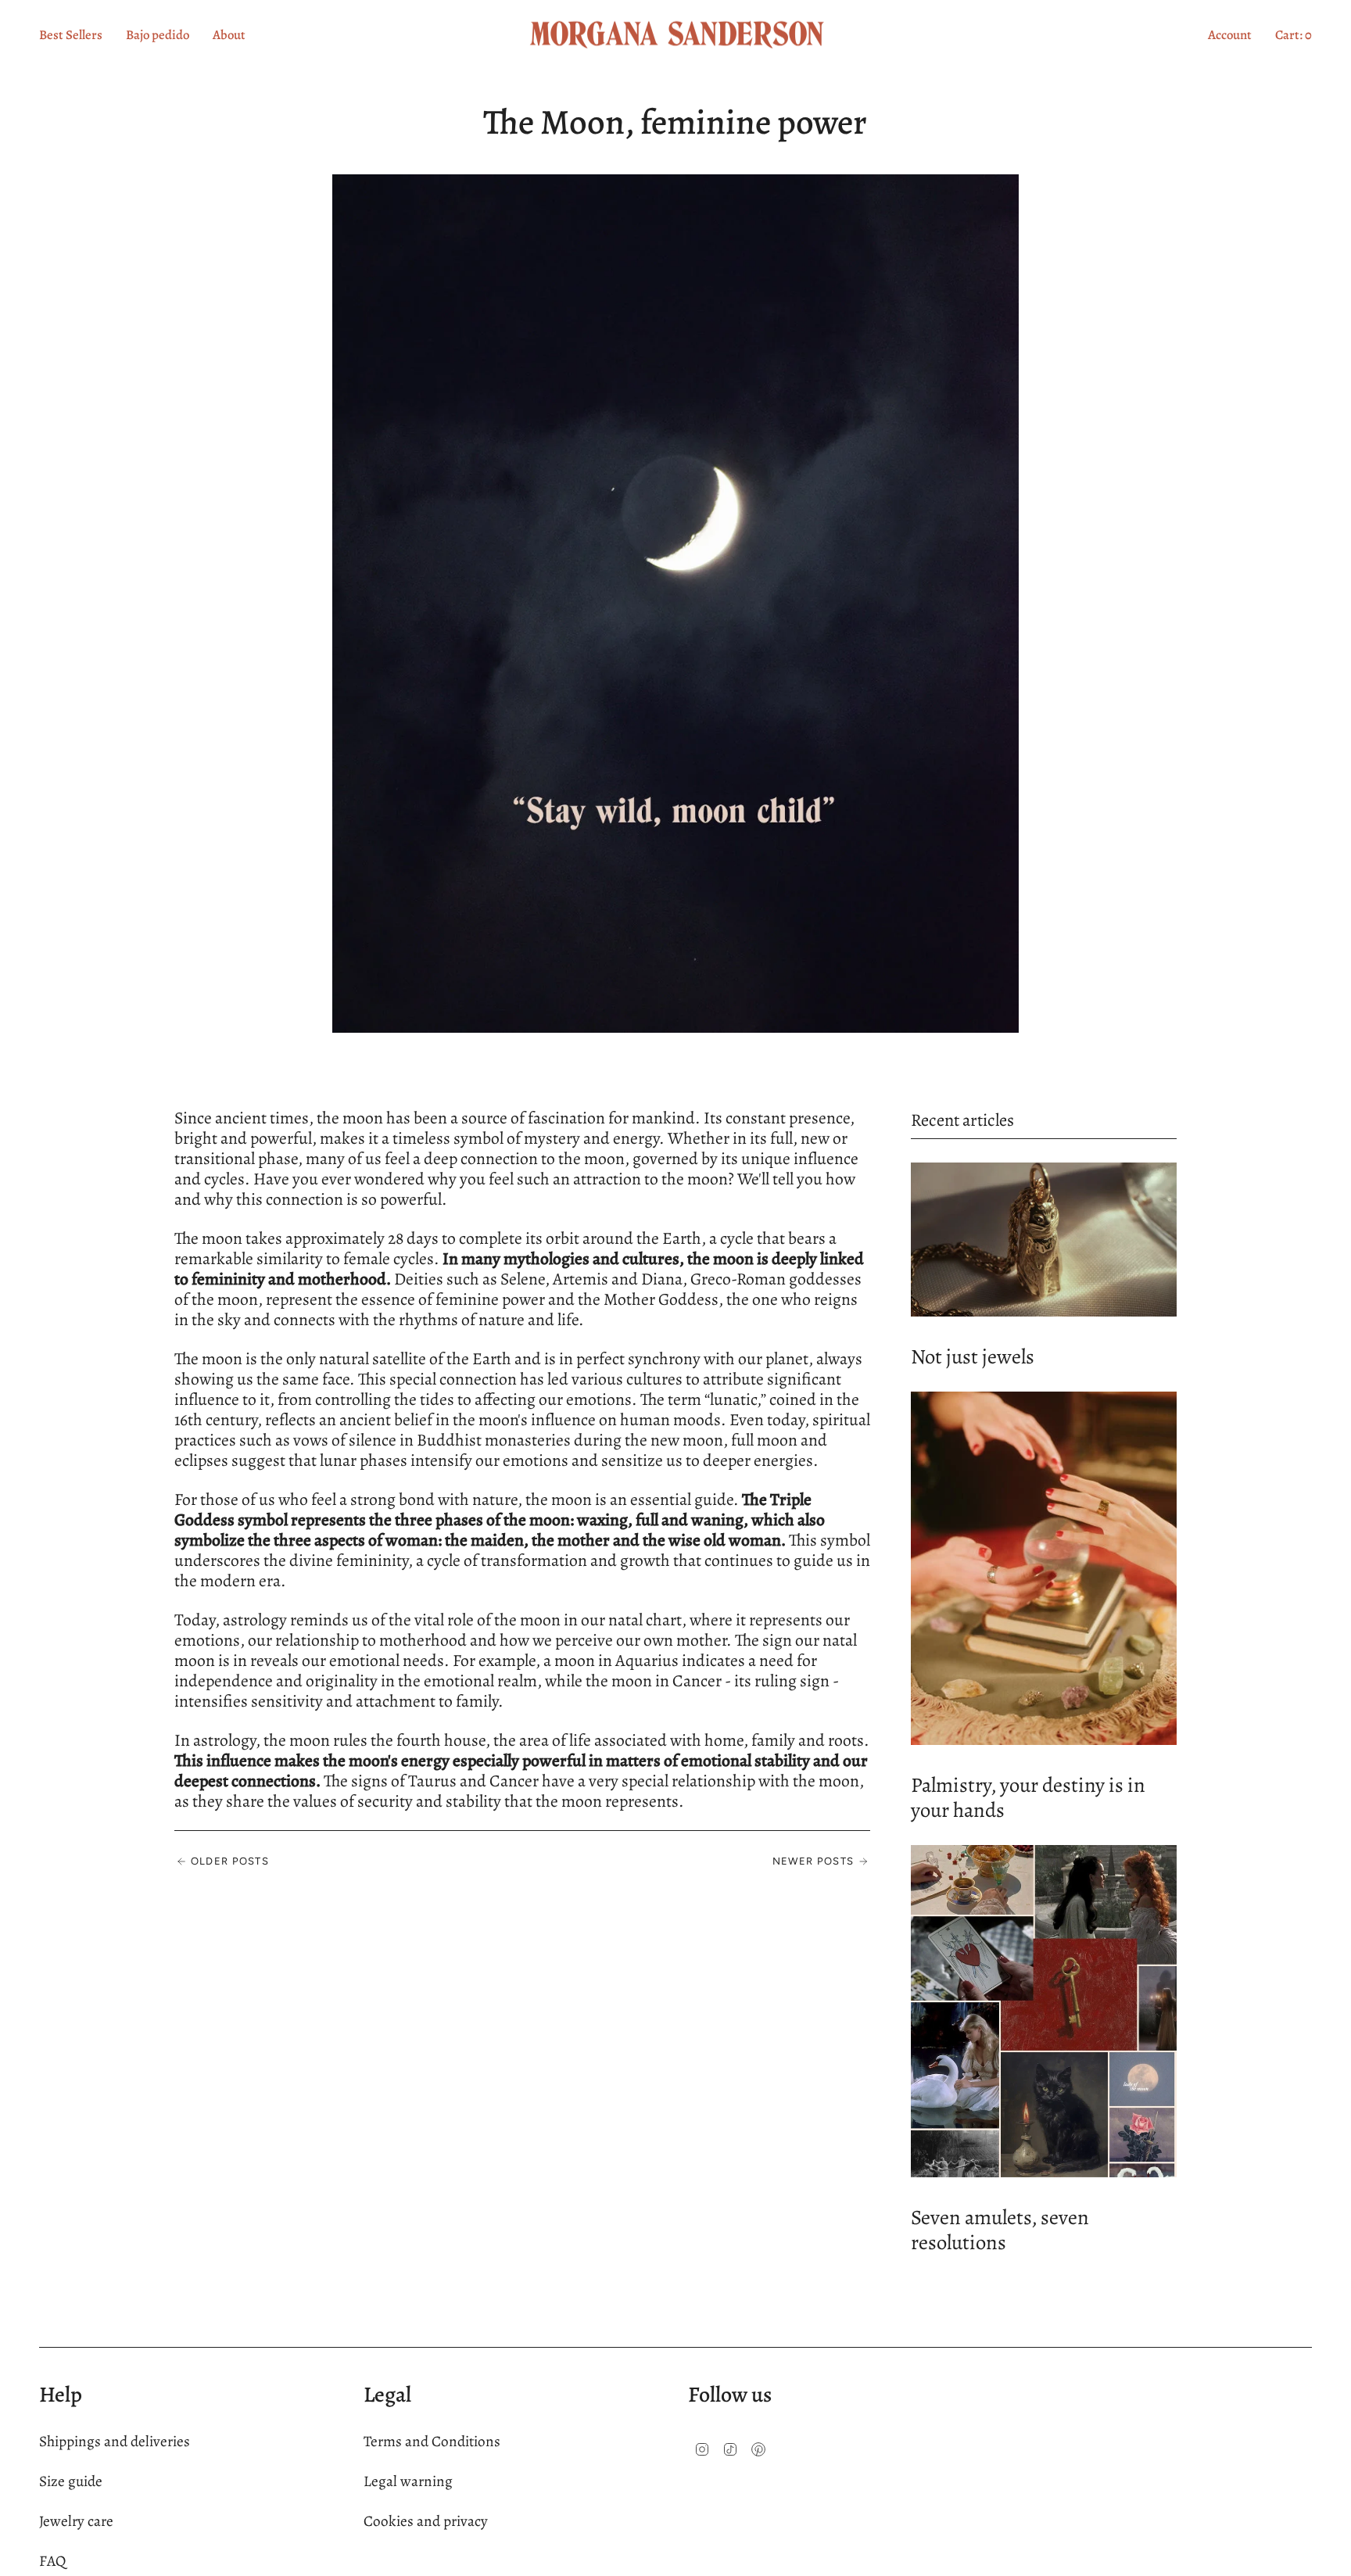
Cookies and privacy (426, 2521)
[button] (229, 35)
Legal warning (408, 2481)
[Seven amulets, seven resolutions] (1044, 2011)
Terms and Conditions (432, 2441)
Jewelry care (76, 2521)
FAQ (52, 2561)
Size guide (71, 2481)
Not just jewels (973, 1356)
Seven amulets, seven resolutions (1000, 2230)
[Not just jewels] (1044, 1239)
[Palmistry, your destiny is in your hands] (1044, 1568)
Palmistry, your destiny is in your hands (1028, 1797)
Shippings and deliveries (115, 2441)
